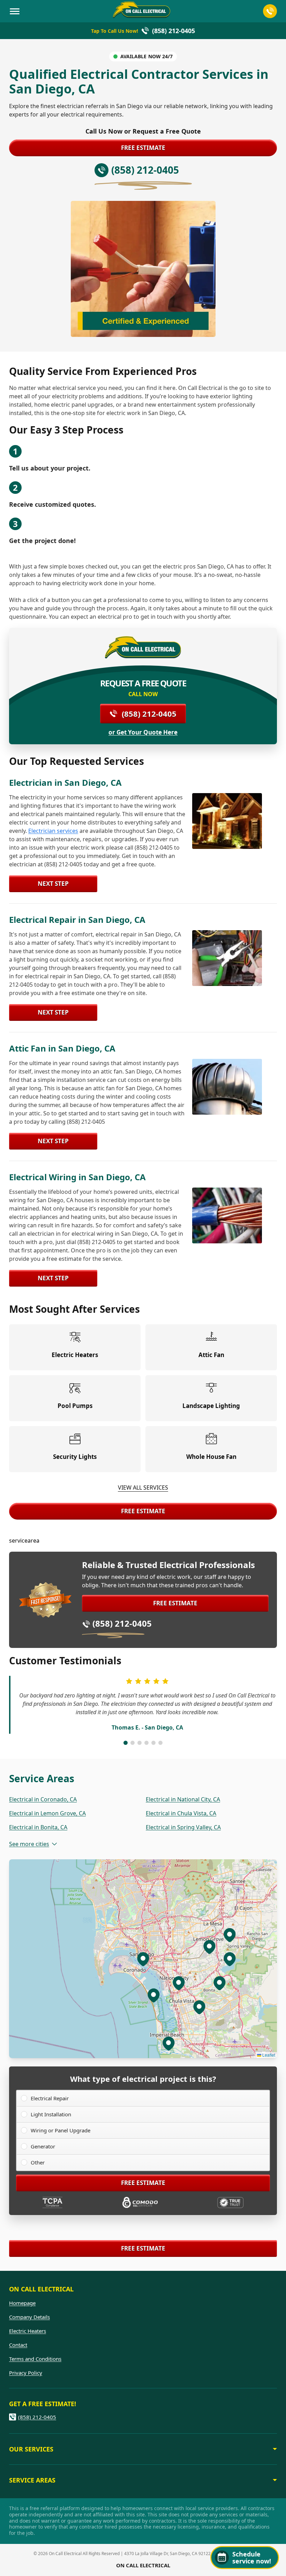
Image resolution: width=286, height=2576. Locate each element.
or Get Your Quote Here (143, 732)
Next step (53, 884)
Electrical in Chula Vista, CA (181, 1813)
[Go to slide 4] (146, 1743)
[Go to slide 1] (126, 1743)
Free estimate (143, 148)
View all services (143, 1487)
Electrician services (53, 831)
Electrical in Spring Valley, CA (183, 1827)
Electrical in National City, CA (183, 1799)
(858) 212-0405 (149, 714)
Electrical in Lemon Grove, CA (47, 1813)
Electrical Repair (50, 2098)
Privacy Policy (26, 2373)
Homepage (22, 2303)
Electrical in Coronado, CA (43, 1799)
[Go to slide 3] (140, 1743)
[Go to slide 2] (133, 1743)
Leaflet (268, 2055)
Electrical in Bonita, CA (38, 1827)
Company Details (29, 2317)
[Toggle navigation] (15, 11)
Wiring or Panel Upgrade (61, 2130)
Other (38, 2162)
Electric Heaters (28, 2331)
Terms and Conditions (35, 2359)
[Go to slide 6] (160, 1743)
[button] (153, 1995)
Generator (43, 2146)
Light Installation (51, 2114)
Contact (18, 2345)
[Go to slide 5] (153, 1743)
